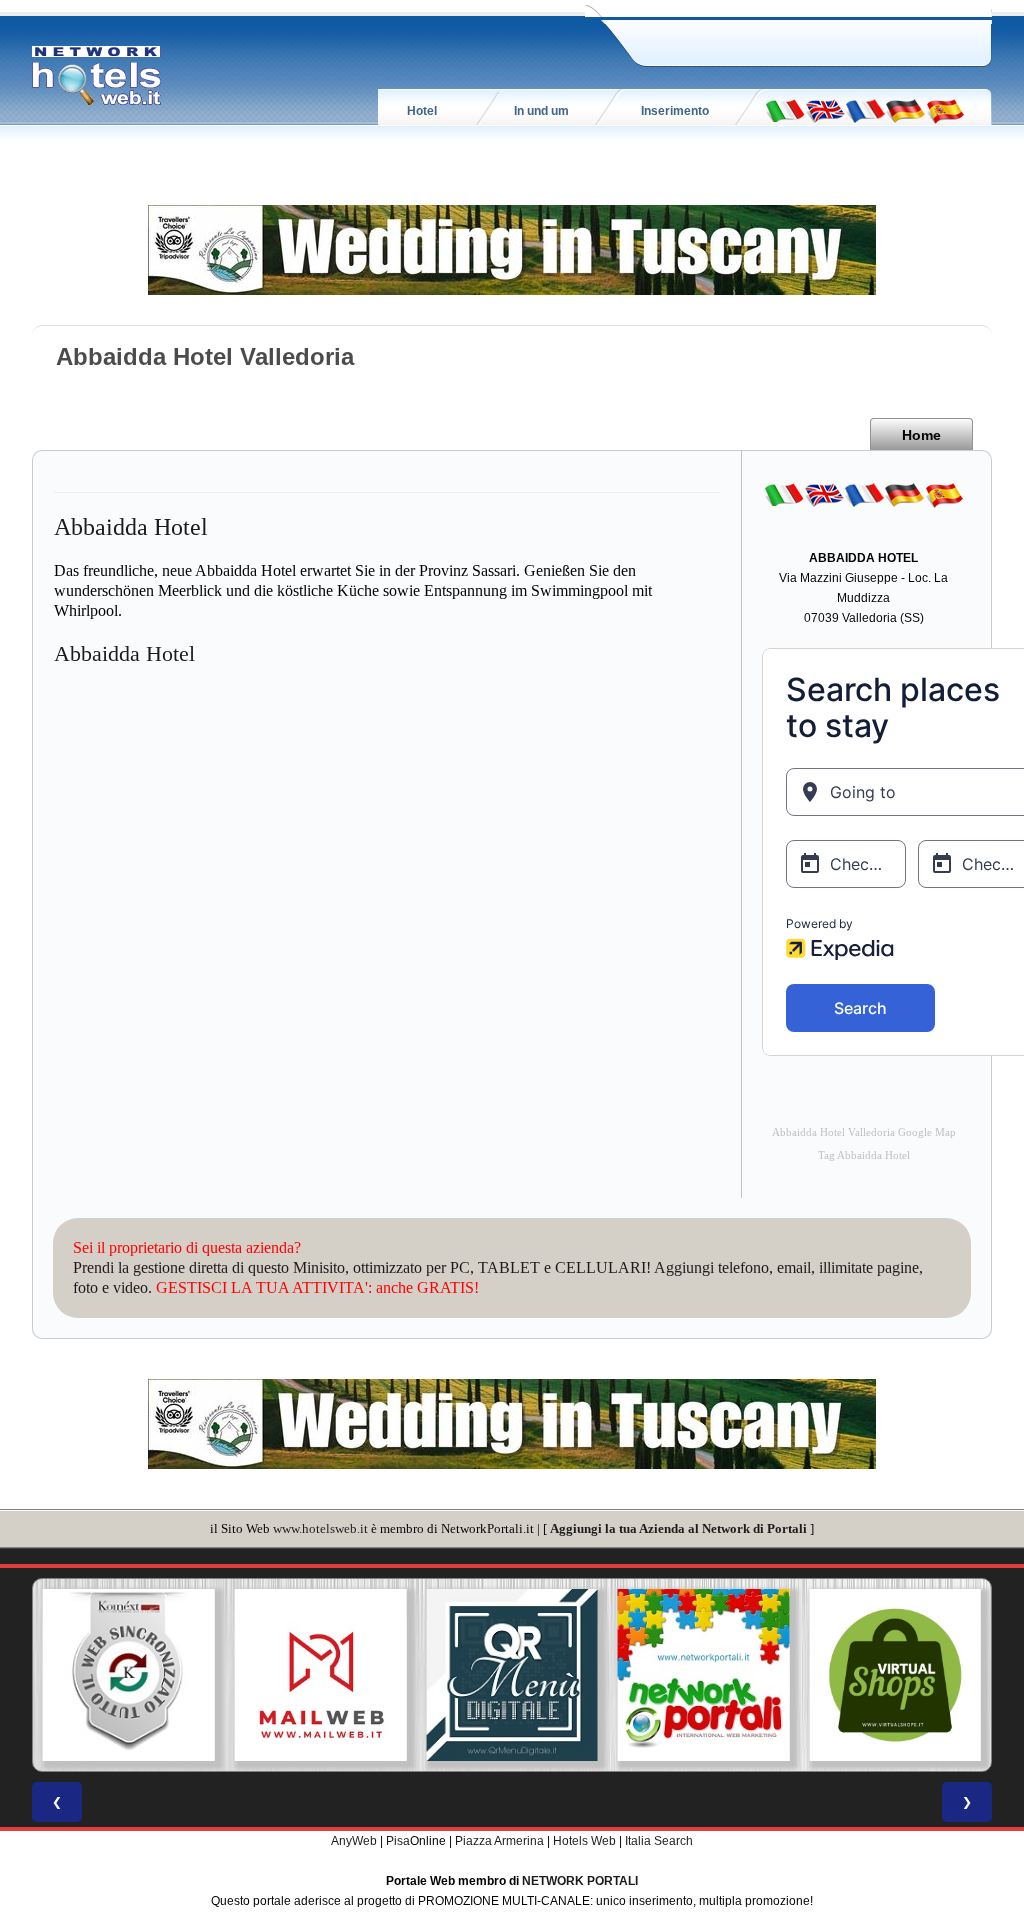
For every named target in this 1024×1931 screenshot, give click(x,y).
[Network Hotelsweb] (97, 76)
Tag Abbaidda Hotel (864, 1155)
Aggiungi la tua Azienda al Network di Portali (678, 1528)
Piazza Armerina (499, 1841)
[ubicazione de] (905, 110)
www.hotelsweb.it (320, 1528)
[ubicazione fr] (865, 110)
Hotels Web (584, 1841)
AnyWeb (354, 1841)
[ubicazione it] (785, 110)
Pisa (398, 1841)
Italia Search (659, 1841)
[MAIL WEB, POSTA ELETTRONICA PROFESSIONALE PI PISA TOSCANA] (131, 1675)
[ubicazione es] (945, 110)
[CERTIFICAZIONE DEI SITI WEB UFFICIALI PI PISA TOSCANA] (897, 1675)
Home (921, 435)
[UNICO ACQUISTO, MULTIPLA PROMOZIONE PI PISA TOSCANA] (514, 1675)
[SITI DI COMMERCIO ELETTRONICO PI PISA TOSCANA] (706, 1675)
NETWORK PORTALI (580, 1881)
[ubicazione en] (825, 110)
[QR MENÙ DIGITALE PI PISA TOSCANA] (323, 1675)
